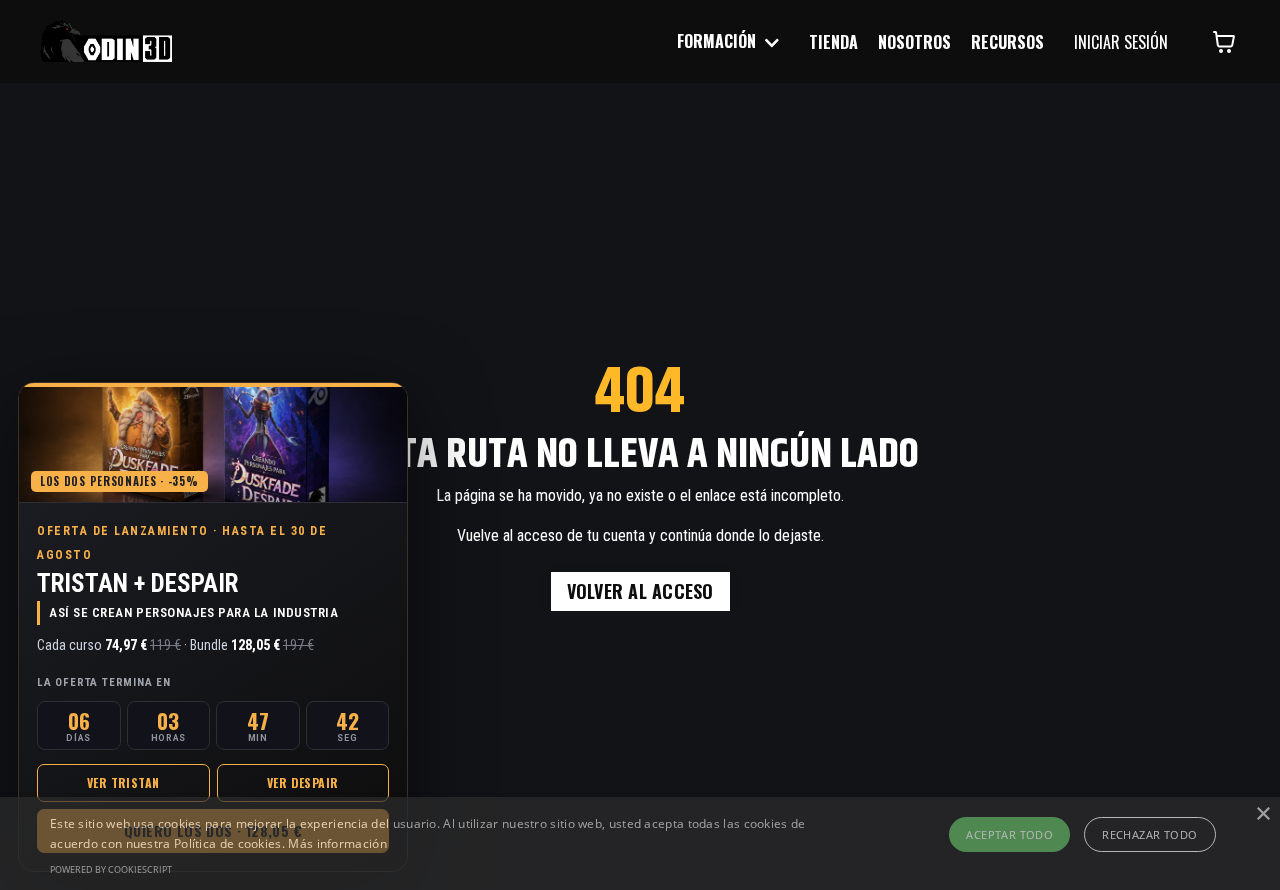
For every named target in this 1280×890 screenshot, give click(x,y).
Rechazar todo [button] (1149, 834)
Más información (337, 843)
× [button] (1262, 814)
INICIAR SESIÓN (1121, 42)
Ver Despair (302, 782)
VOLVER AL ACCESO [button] (640, 591)
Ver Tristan (123, 782)
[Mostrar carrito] (1224, 42)
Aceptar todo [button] (1009, 834)
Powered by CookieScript (111, 869)
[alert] (640, 843)
